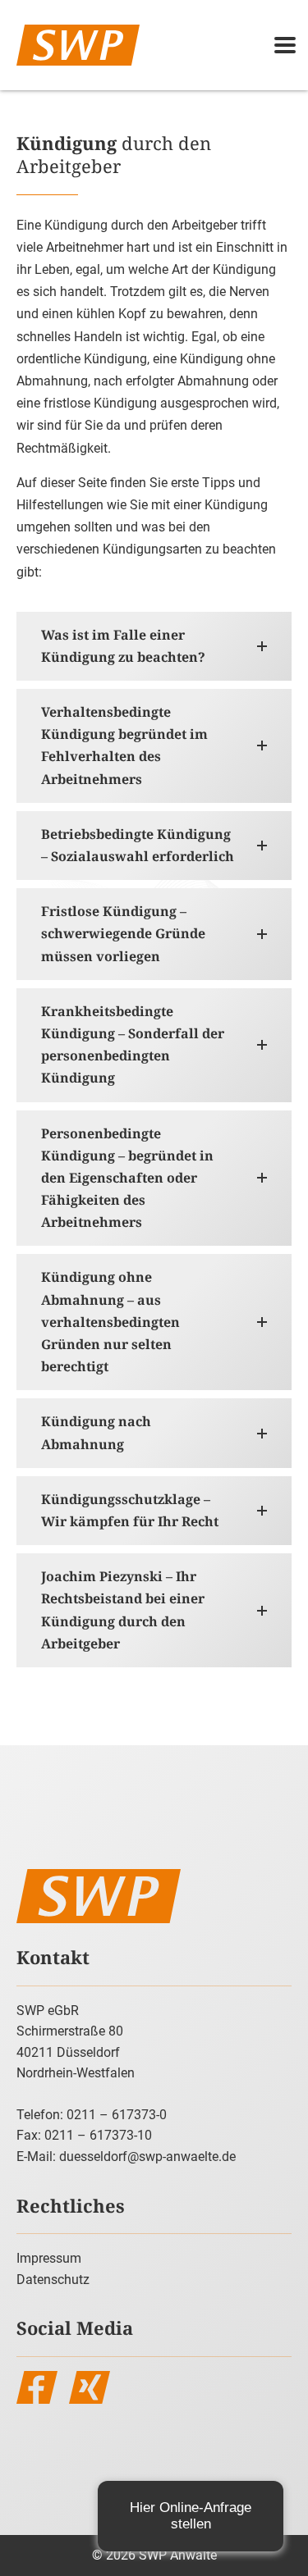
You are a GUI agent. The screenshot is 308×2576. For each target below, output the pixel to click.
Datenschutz (53, 2280)
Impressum (49, 2258)
